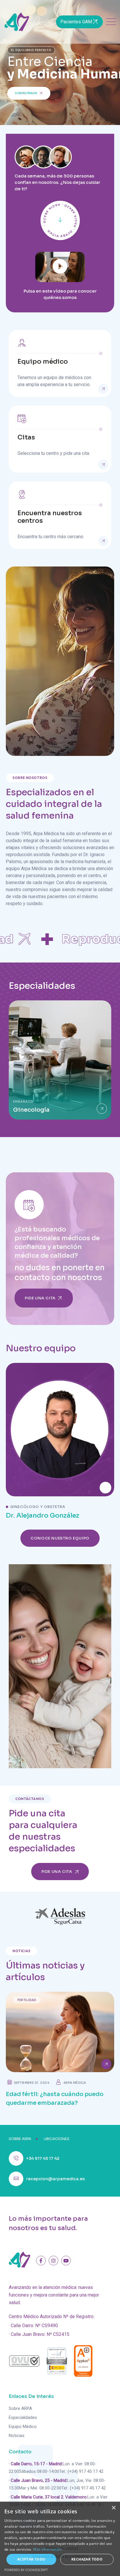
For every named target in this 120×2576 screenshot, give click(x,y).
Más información (48, 2549)
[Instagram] (53, 2261)
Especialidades (23, 2417)
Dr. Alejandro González (43, 1515)
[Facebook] (41, 2261)
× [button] (113, 2508)
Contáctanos (26, 93)
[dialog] (60, 2539)
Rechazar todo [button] (87, 2559)
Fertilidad (27, 2000)
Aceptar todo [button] (31, 2559)
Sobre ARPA (20, 2408)
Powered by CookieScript (26, 2570)
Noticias (17, 2436)
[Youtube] (66, 2261)
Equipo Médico (23, 2427)
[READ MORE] (103, 389)
